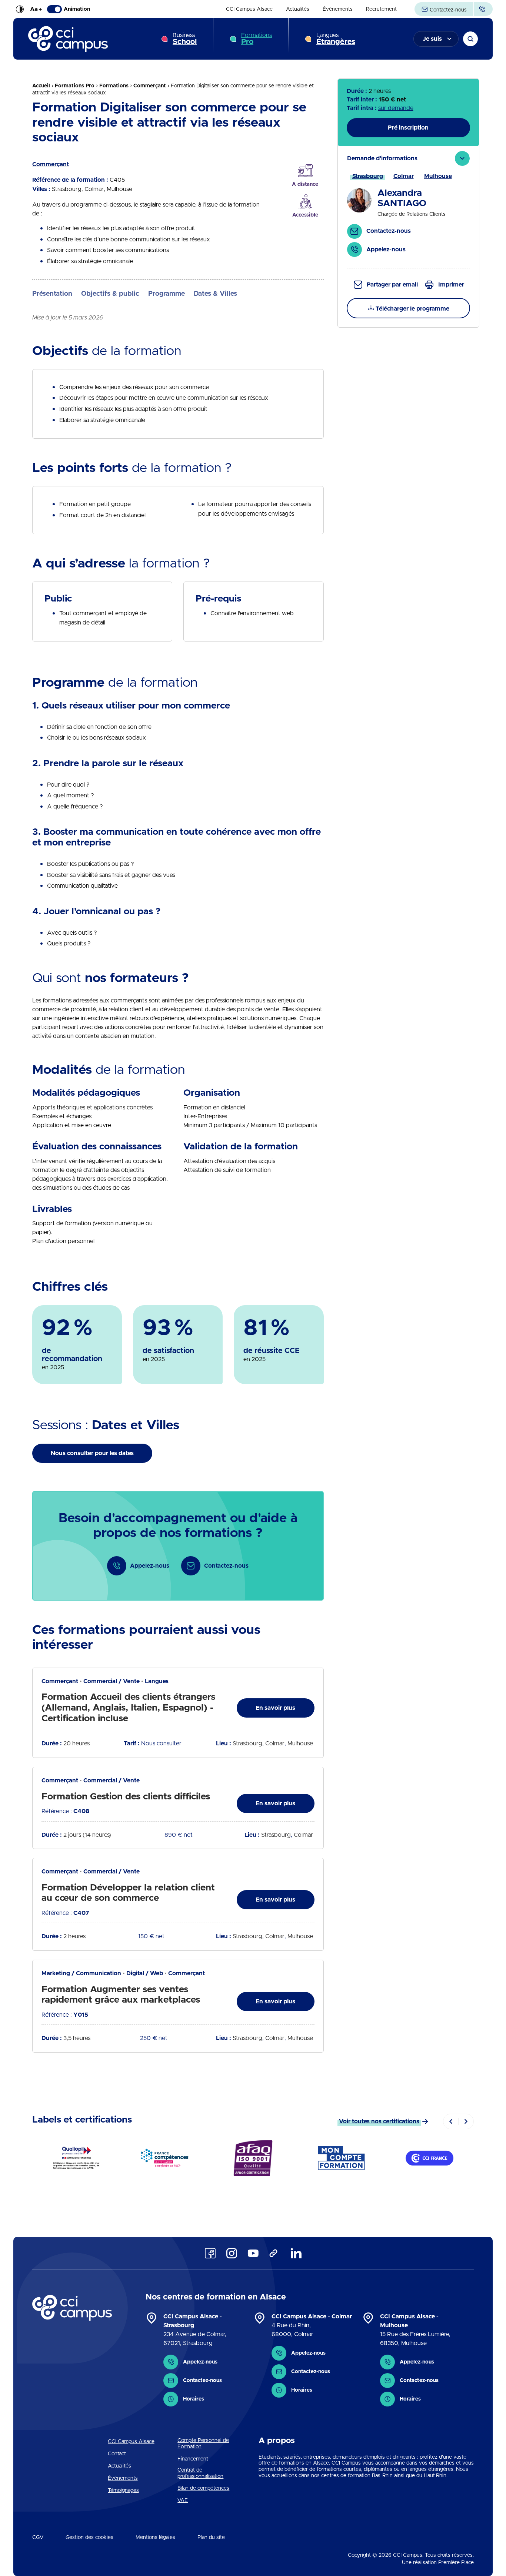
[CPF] (341, 2158)
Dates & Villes (215, 294)
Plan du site (211, 2538)
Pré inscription (408, 128)
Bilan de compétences (203, 2488)
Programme (167, 294)
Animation (77, 9)
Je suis (432, 39)
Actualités (298, 9)
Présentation (52, 294)
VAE (183, 2500)
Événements (338, 9)
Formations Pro (75, 86)
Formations (257, 39)
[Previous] (451, 2121)
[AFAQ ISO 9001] (253, 2158)
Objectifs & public (110, 294)
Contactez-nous (447, 10)
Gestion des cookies (89, 2538)
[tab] (408, 207)
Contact (117, 2454)
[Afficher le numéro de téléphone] (483, 9)
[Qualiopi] (76, 2158)
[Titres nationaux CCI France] (430, 2158)
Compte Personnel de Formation (203, 2444)
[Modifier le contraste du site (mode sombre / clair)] (20, 9)
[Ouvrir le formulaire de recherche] (470, 39)
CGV (38, 2538)
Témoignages (123, 2490)
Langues (336, 39)
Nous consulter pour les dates (92, 1453)
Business (185, 39)
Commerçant (150, 86)
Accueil (41, 86)
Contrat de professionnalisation (200, 2473)
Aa (36, 9)
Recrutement (381, 9)
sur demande (396, 108)
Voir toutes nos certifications (379, 2121)
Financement (193, 2459)
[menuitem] (249, 9)
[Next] (466, 2121)
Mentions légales (155, 2538)
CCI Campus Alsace (249, 9)
